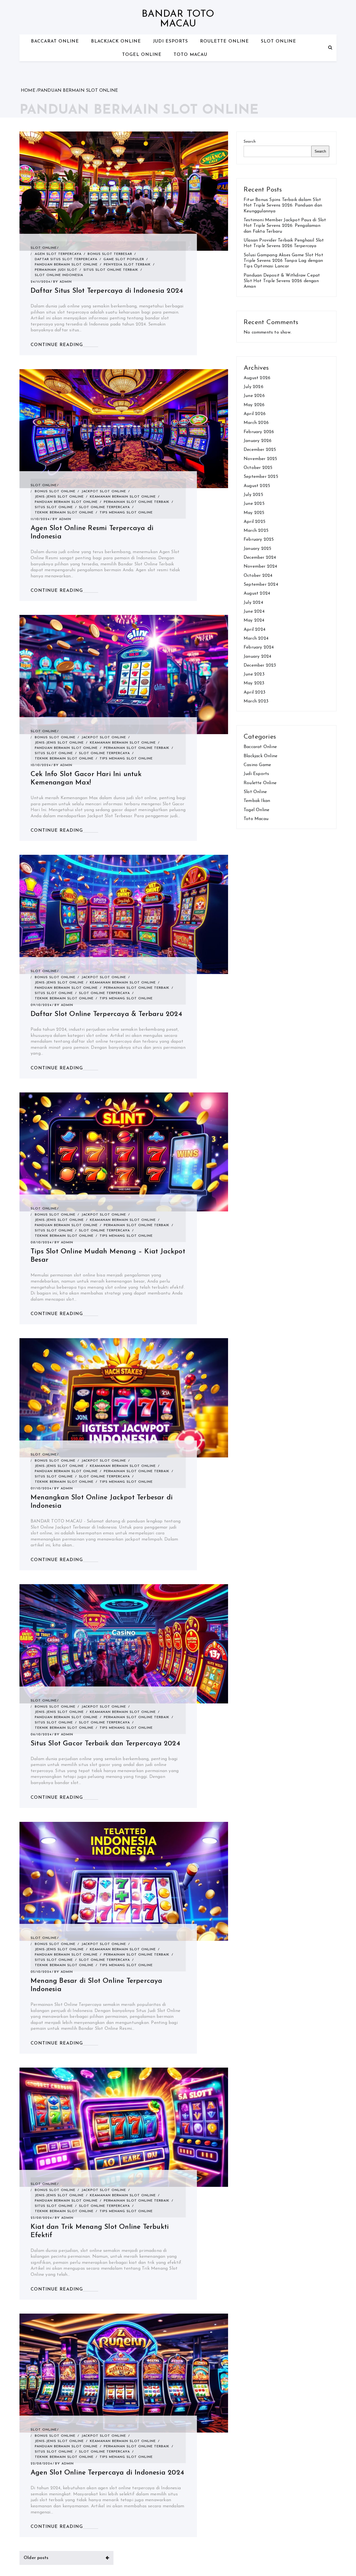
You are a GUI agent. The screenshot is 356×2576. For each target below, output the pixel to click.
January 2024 (257, 657)
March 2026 (256, 423)
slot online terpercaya (104, 507)
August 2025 (257, 486)
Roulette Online (224, 41)
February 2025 (259, 540)
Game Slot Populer (124, 259)
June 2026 (254, 396)
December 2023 (260, 665)
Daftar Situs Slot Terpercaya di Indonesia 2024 (107, 291)
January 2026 (258, 441)
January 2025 (257, 549)
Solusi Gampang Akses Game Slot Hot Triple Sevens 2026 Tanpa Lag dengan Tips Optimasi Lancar (283, 261)
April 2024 (254, 630)
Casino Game (257, 765)
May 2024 (254, 620)
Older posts (36, 2558)
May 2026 (254, 405)
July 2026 (254, 387)
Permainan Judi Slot (56, 270)
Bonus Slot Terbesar (110, 254)
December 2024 (260, 558)
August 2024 (257, 593)
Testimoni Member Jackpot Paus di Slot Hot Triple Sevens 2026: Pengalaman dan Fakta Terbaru (285, 226)
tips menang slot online (126, 513)
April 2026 (255, 414)
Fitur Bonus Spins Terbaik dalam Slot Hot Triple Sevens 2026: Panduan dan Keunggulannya (283, 206)
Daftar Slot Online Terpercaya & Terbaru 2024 (106, 1014)
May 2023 (254, 683)
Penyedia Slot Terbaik (127, 265)
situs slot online (54, 507)
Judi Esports (170, 41)
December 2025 (260, 450)
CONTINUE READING (57, 345)
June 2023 (254, 674)
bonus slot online (55, 491)
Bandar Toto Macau (178, 19)
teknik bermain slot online (64, 513)
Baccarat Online (55, 41)
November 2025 (260, 459)
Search (250, 142)
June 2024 (254, 612)
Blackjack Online (116, 41)
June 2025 (254, 504)
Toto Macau (190, 55)
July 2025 (253, 495)
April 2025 (254, 522)
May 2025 (254, 513)
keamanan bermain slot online (123, 497)
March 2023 (256, 701)
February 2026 (259, 432)
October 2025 (258, 468)
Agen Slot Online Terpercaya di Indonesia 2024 (107, 2473)
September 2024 (261, 585)
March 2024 (256, 639)
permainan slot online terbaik (137, 502)
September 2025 (261, 477)
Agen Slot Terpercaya (58, 254)
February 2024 (259, 647)
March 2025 (256, 531)
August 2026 (257, 378)
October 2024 (258, 576)
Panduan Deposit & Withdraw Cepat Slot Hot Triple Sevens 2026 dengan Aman (282, 281)
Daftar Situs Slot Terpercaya (66, 259)
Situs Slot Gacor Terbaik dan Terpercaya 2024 (105, 1744)
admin (66, 282)
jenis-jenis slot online (59, 497)
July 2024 (253, 603)
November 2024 (260, 567)
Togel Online (142, 55)
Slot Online (279, 41)
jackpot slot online (104, 491)
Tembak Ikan (257, 801)
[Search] (330, 48)
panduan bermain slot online (66, 265)
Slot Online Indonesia (59, 275)
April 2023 (254, 692)
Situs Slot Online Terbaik (111, 270)
